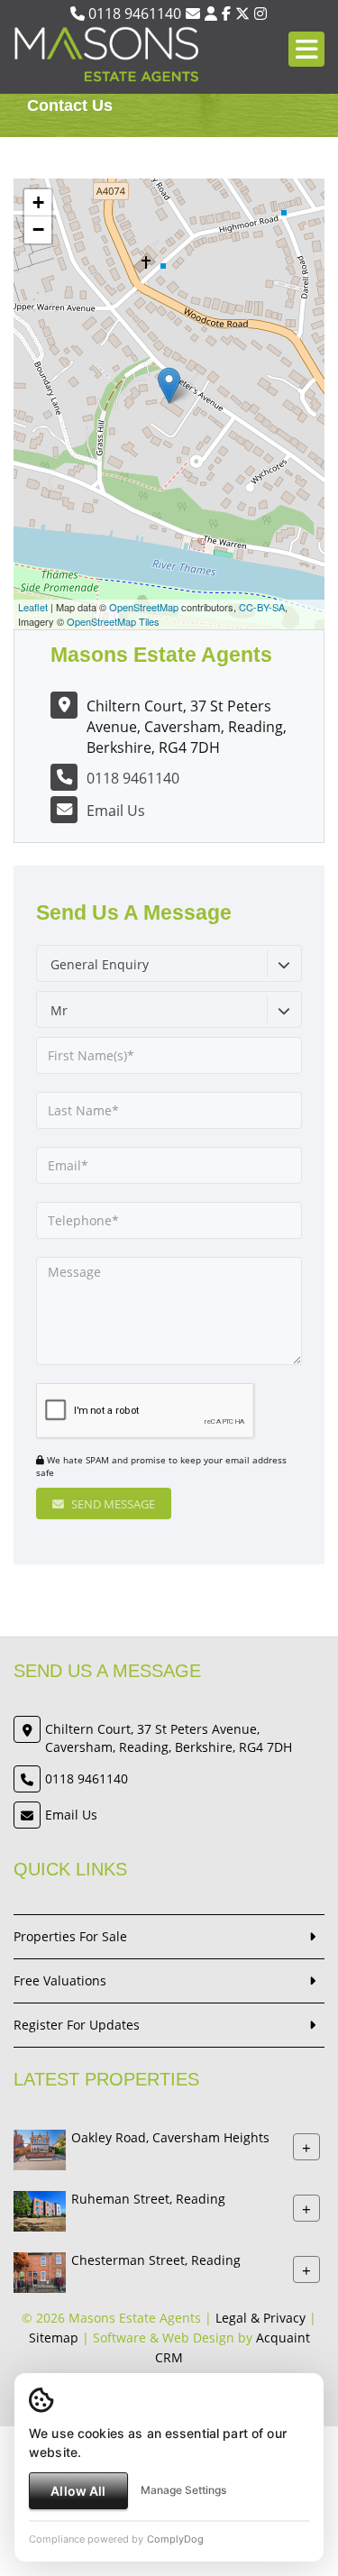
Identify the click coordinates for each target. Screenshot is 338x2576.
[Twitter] (242, 14)
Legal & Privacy (260, 2318)
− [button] (38, 229)
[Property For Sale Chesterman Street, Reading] (40, 2272)
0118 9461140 (133, 14)
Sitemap (54, 2338)
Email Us (116, 811)
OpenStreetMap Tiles (113, 621)
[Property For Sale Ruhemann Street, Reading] (40, 2210)
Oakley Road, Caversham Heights (170, 2138)
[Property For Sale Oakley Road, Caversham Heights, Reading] (40, 2149)
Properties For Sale (70, 1936)
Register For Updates (77, 2025)
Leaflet (33, 607)
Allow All (78, 2491)
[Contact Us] (211, 14)
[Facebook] (226, 14)
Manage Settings (183, 2490)
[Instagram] (260, 14)
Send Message (112, 1504)
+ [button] (38, 202)
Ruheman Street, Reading (148, 2200)
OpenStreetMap (144, 607)
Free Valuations (60, 1980)
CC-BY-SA (262, 607)
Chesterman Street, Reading (156, 2261)
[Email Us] (193, 14)
